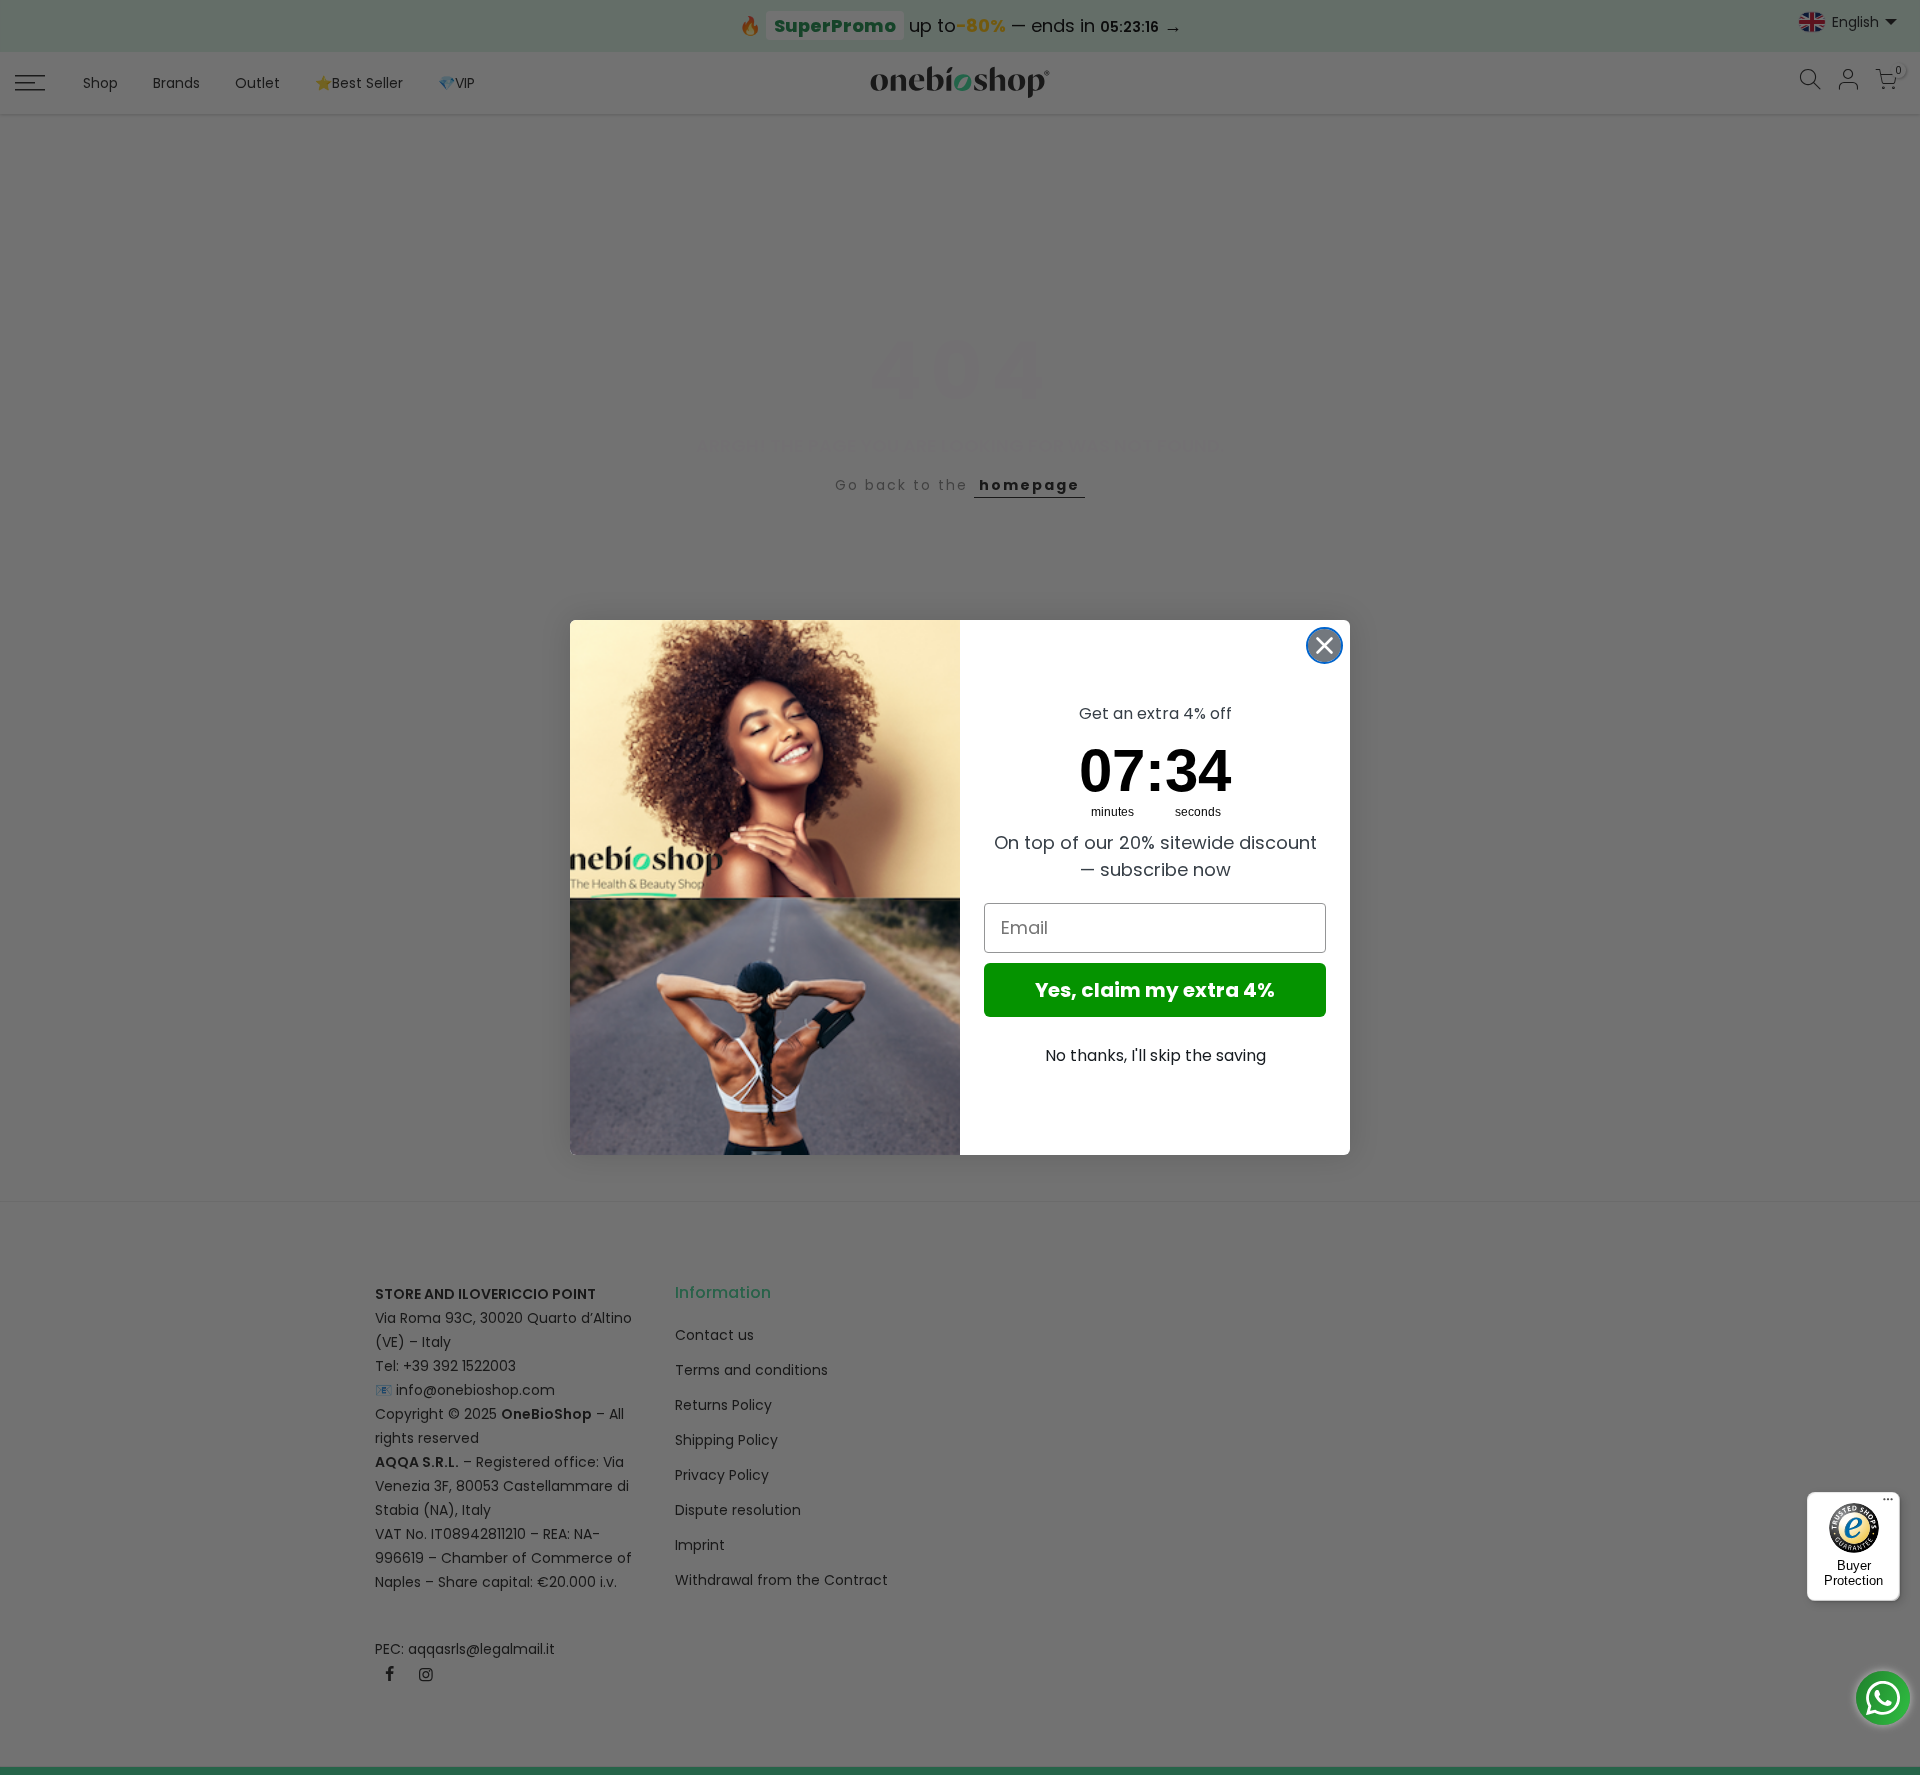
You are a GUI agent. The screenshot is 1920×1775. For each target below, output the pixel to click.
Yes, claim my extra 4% (1155, 990)
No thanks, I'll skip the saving (1155, 1055)
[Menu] (1888, 1504)
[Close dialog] (1324, 645)
